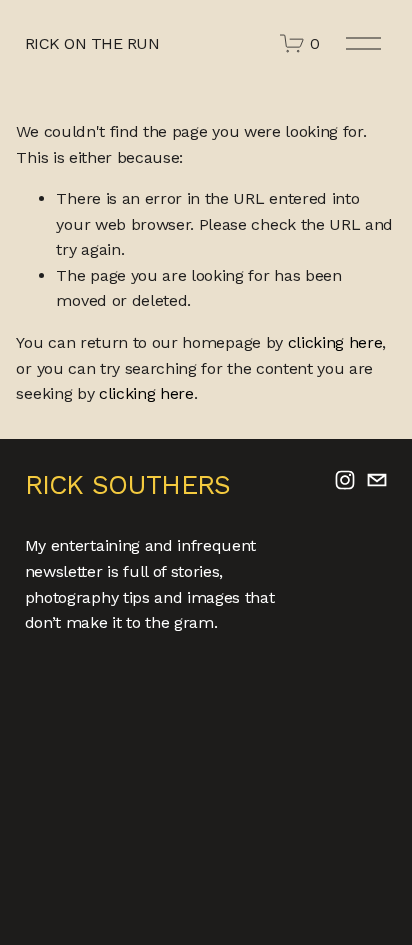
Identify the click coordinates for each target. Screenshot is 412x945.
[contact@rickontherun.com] (377, 480)
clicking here (335, 342)
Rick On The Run (92, 43)
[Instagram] (345, 480)
